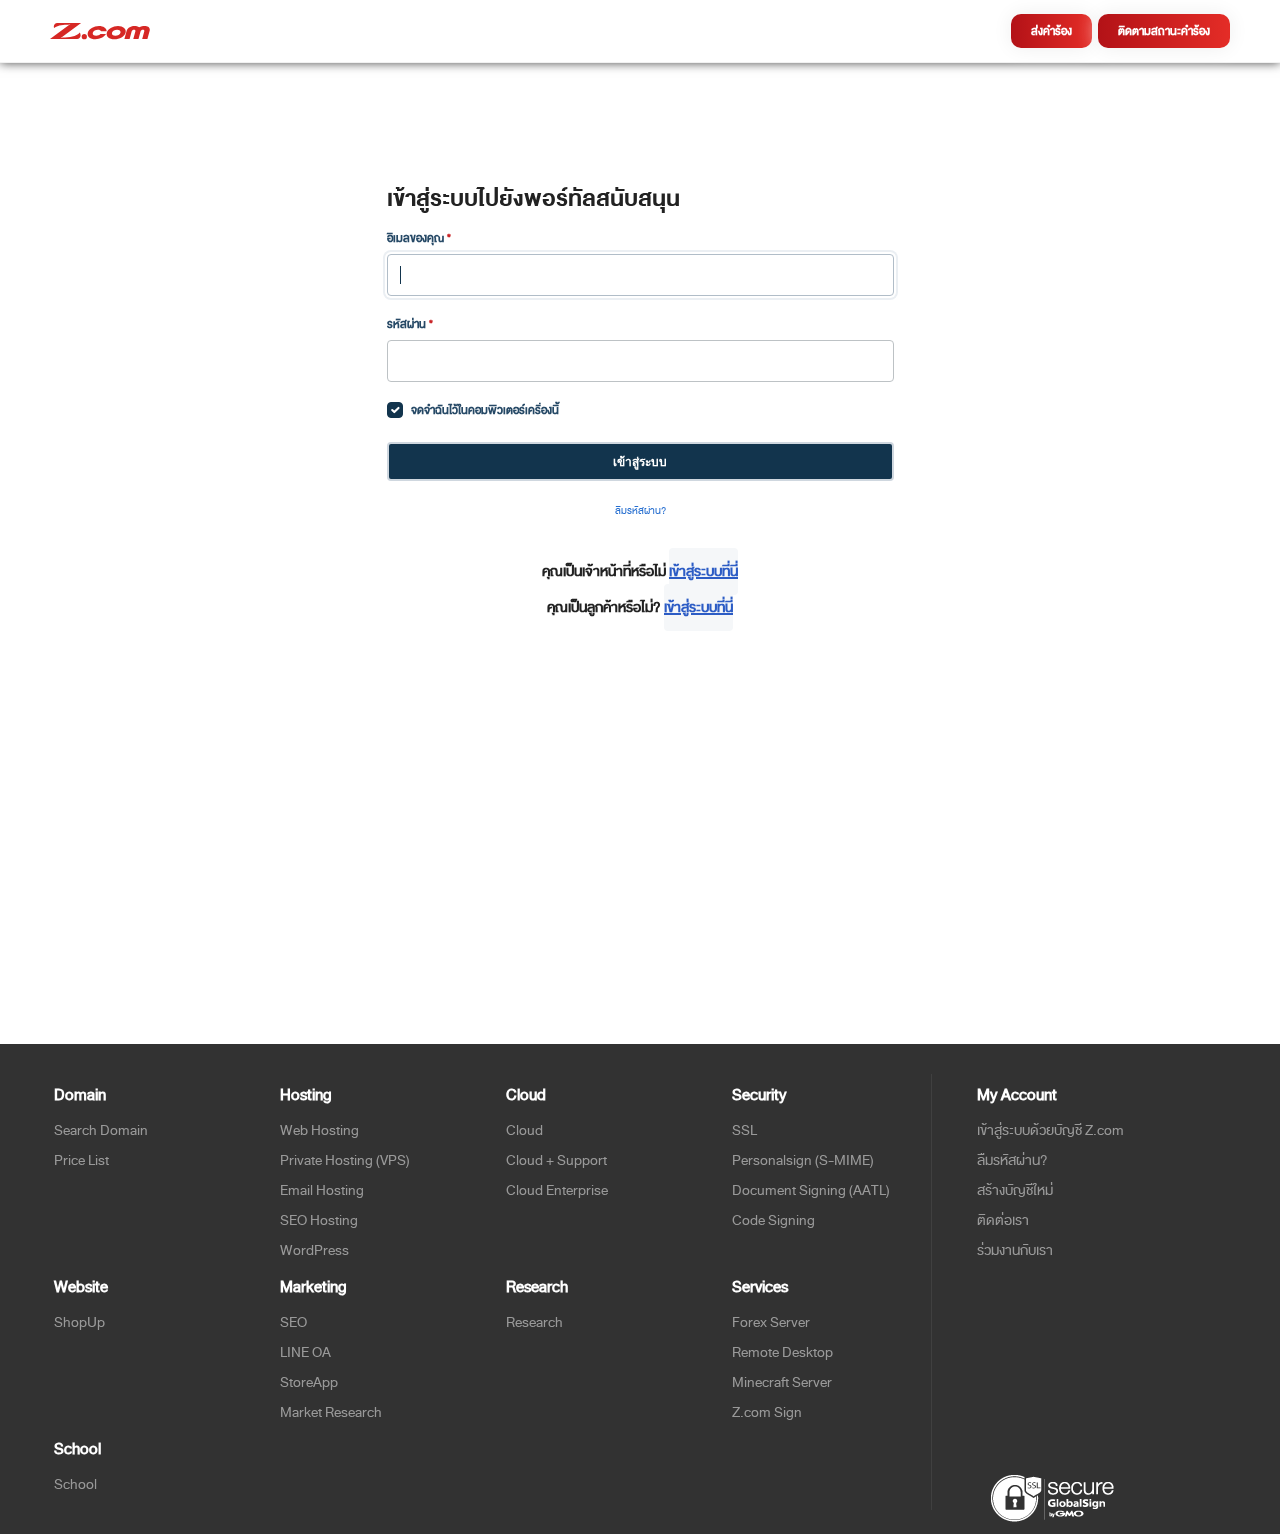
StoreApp (309, 1382)
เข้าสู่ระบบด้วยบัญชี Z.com (1050, 1130)
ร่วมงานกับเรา (1015, 1250)
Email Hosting (322, 1190)
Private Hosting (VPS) (345, 1160)
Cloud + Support (556, 1160)
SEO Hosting (319, 1220)
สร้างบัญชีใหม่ (1015, 1190)
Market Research (331, 1412)
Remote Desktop (782, 1352)
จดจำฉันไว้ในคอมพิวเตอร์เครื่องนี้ (485, 410)
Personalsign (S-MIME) (803, 1160)
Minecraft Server (782, 1382)
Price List (81, 1160)
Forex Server (771, 1322)
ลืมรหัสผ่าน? (640, 511)
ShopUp (79, 1322)
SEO (293, 1322)
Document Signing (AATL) (811, 1190)
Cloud (524, 1130)
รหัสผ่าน (410, 324)
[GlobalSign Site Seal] (1051, 1497)
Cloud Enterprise (557, 1190)
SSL (744, 1130)
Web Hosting (319, 1130)
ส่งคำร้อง (1051, 31)
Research (534, 1322)
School (75, 1484)
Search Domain (101, 1130)
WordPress (314, 1250)
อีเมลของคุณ (419, 238)
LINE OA (305, 1352)
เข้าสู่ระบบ (640, 461)
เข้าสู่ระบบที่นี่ (703, 571)
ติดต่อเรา (1003, 1220)
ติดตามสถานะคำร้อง (1164, 31)
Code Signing (773, 1220)
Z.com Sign (767, 1412)
